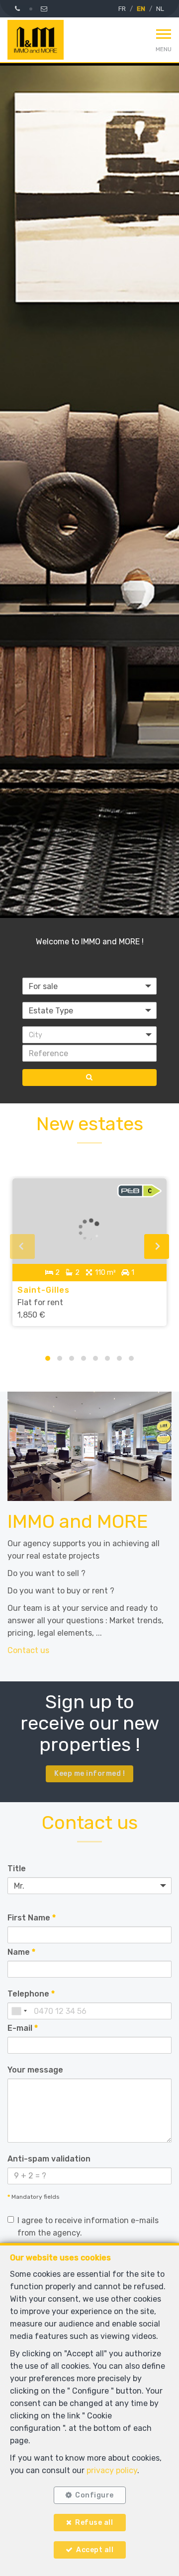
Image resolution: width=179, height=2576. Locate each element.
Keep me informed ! (89, 1774)
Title (17, 1869)
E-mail (23, 2028)
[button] (89, 1035)
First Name (32, 1918)
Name (21, 1952)
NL (160, 9)
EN (141, 9)
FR (122, 9)
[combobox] (19, 2011)
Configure (94, 2495)
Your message (35, 2070)
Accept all (95, 2550)
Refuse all (94, 2523)
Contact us (28, 1650)
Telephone (31, 1994)
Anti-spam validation (49, 2159)
